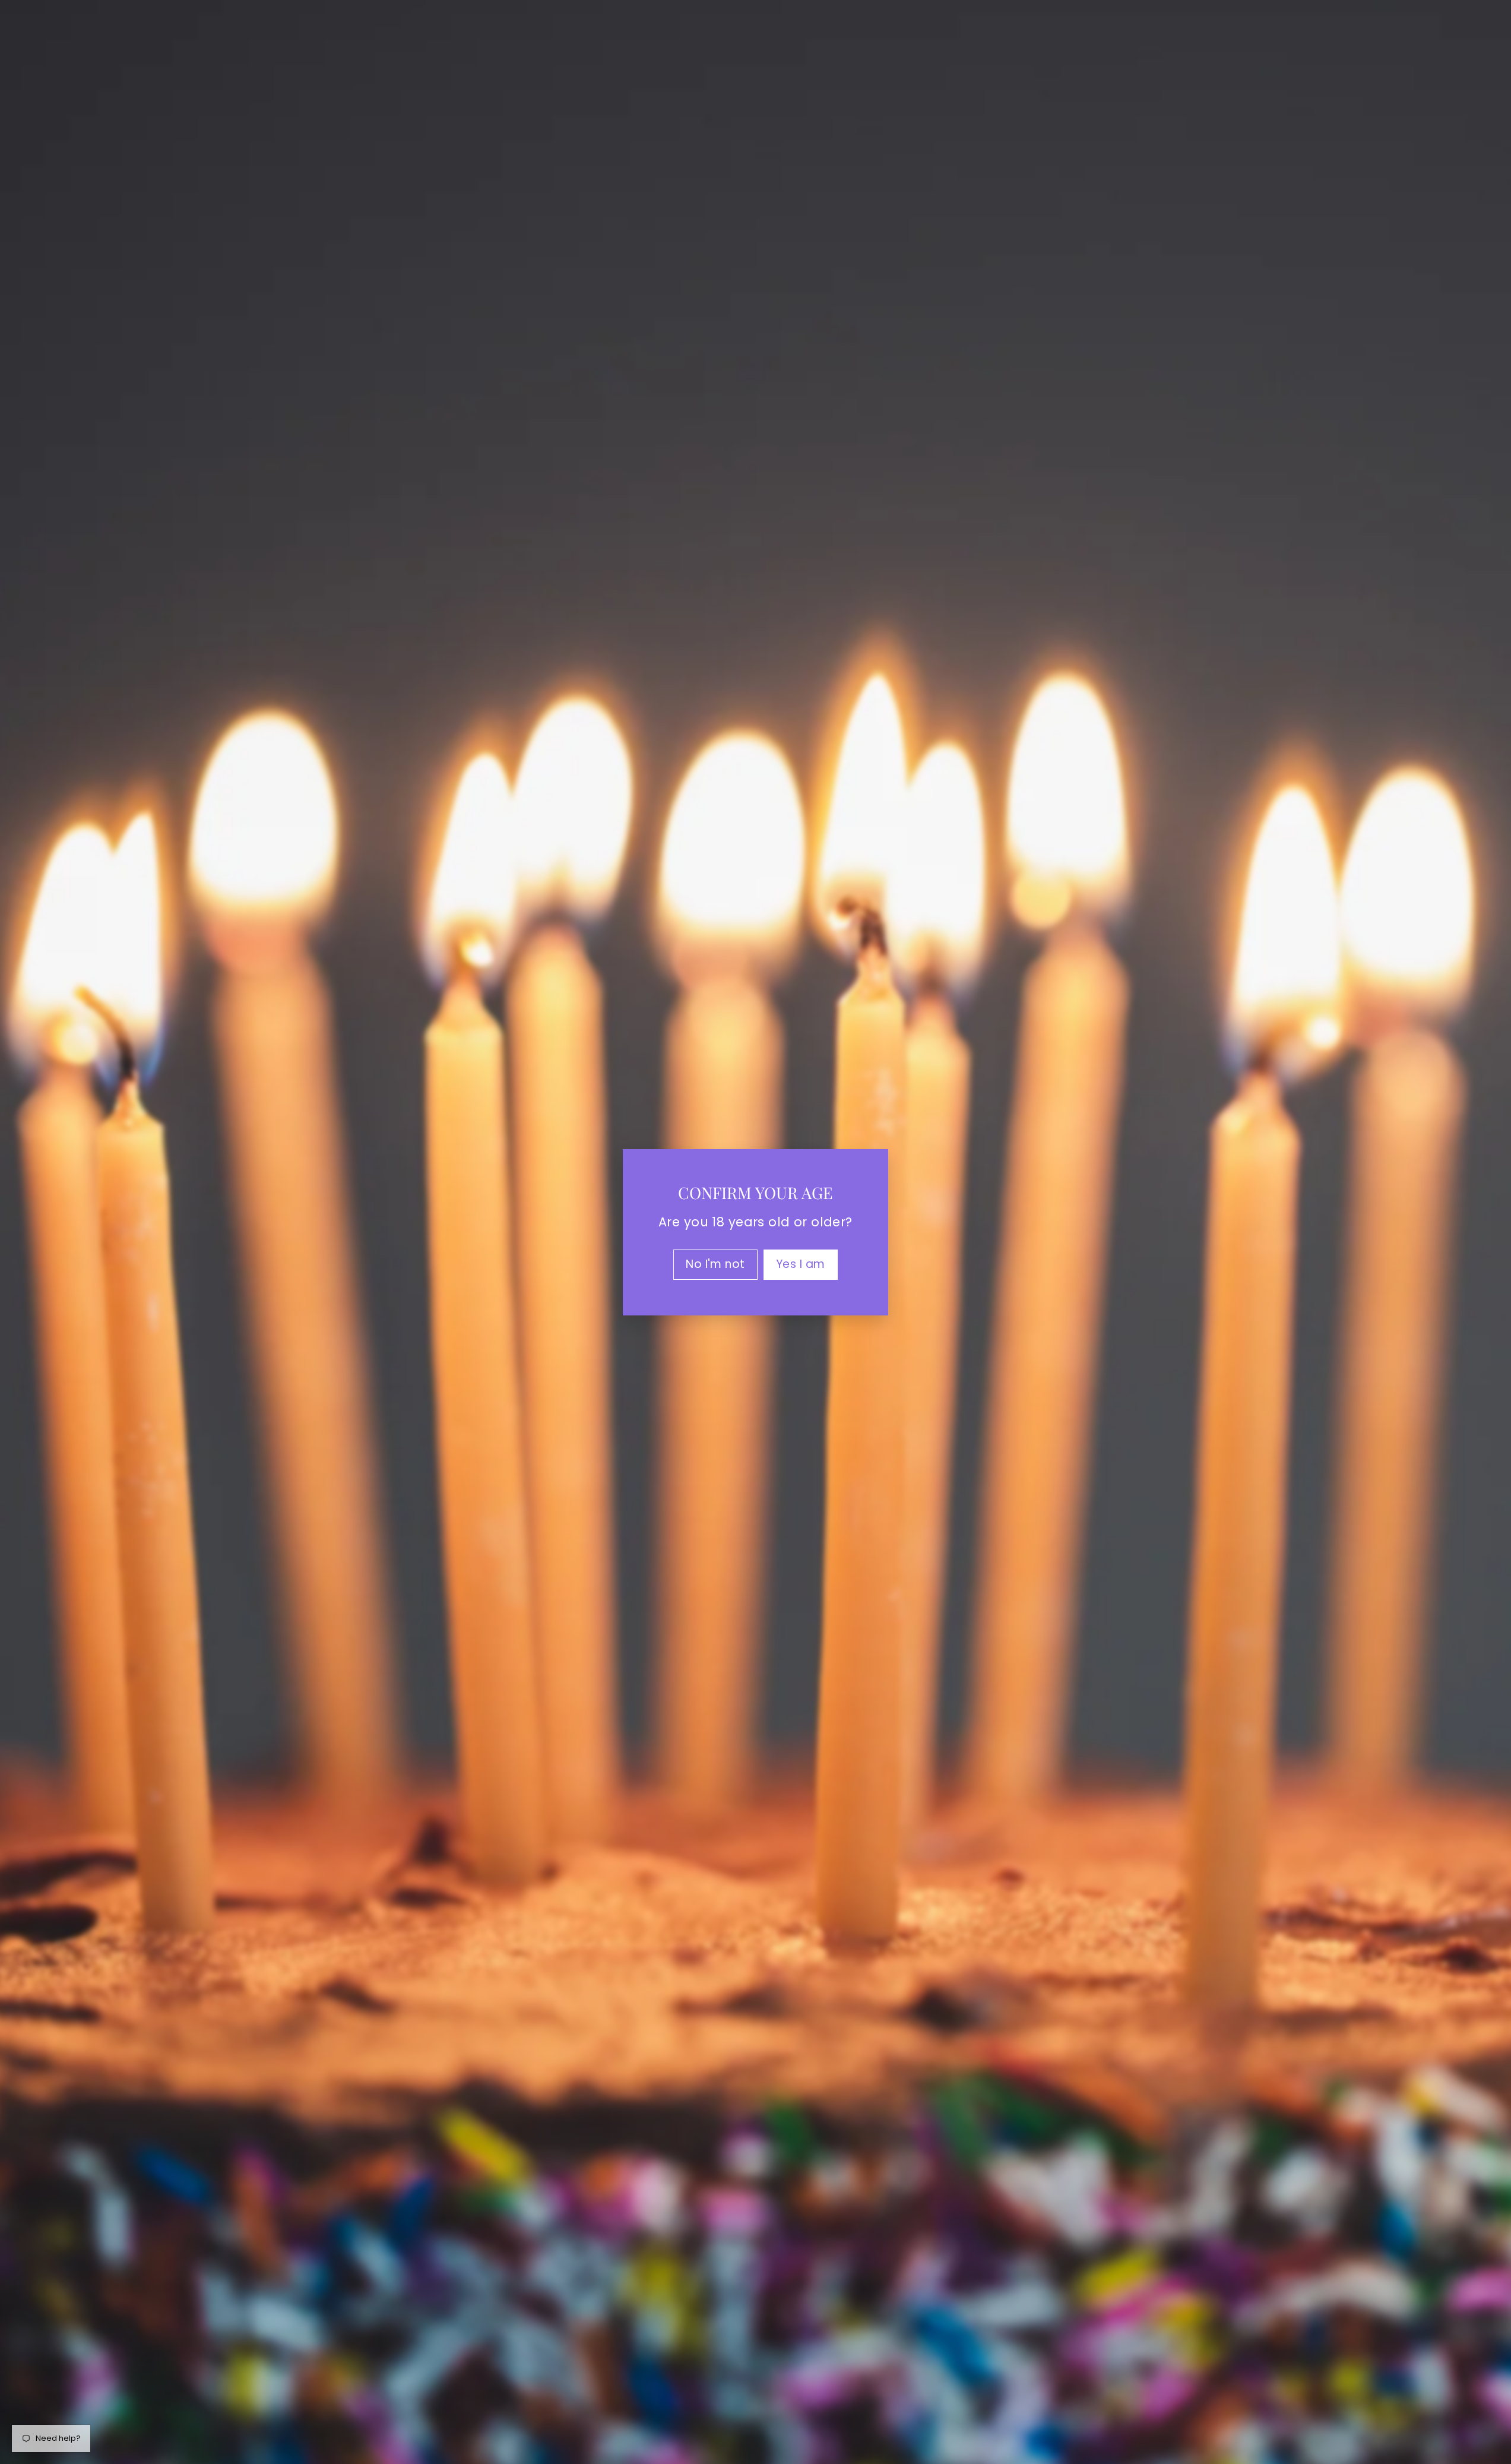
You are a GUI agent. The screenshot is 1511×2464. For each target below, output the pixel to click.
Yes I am (801, 1263)
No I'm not (715, 1263)
